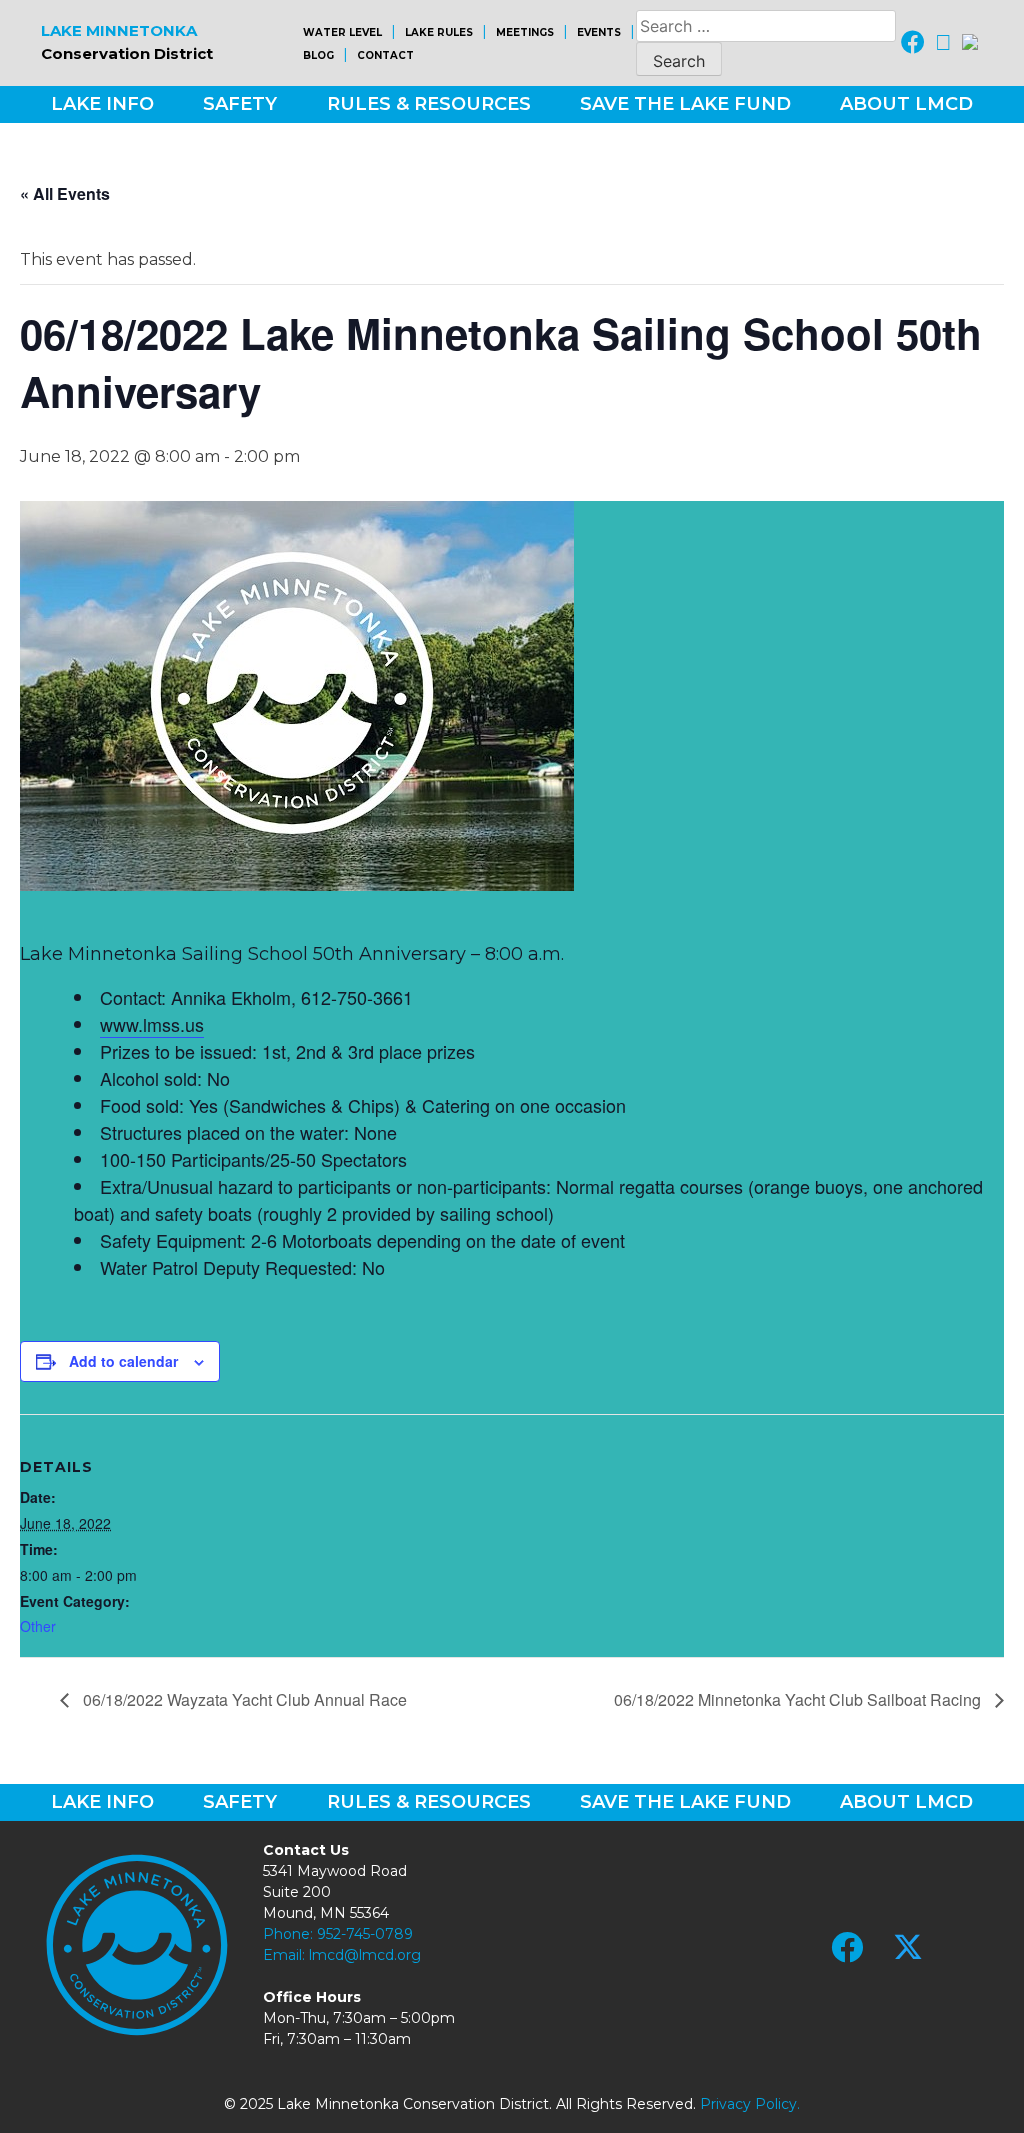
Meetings (525, 32)
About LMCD (906, 104)
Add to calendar (123, 1361)
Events (599, 32)
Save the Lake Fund (685, 104)
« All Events (65, 193)
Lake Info (102, 104)
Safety (240, 104)
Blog (318, 55)
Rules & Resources (429, 104)
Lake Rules (439, 32)
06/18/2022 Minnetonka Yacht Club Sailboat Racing (799, 1699)
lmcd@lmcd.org (365, 1955)
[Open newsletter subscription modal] (970, 42)
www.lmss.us (152, 1024)
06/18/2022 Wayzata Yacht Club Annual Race (243, 1699)
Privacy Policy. (750, 2104)
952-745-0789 (365, 1934)
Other (38, 1626)
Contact (385, 55)
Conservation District (127, 42)
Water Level (342, 32)
